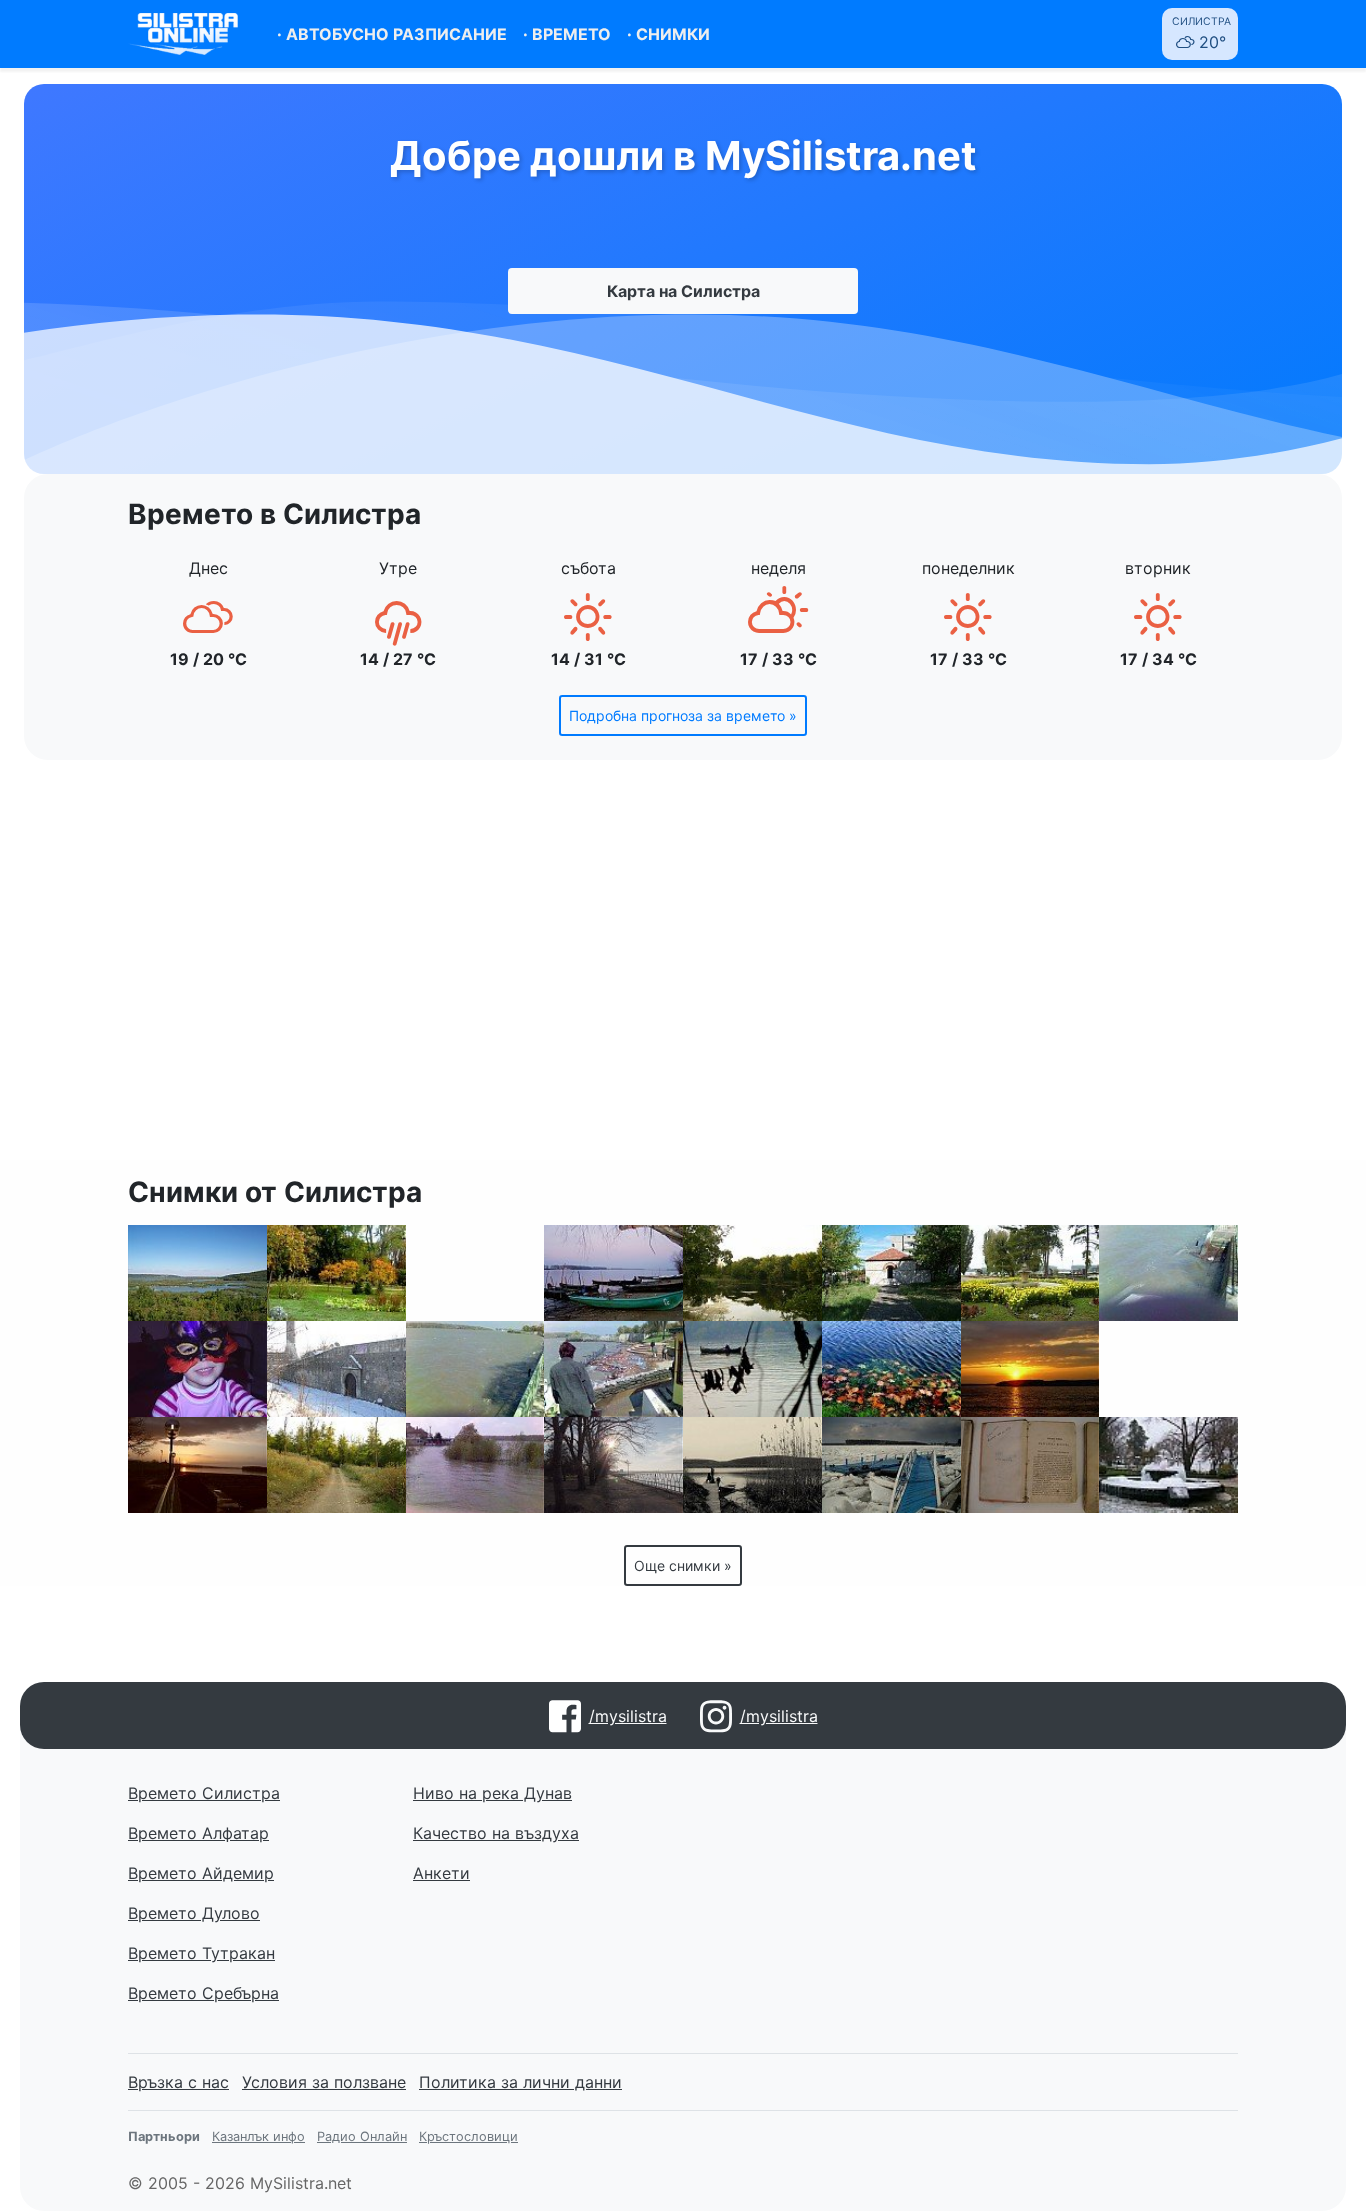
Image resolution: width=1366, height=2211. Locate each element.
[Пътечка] (336, 1465)
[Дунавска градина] (336, 1273)
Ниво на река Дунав (492, 1793)
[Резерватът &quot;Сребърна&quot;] (197, 1273)
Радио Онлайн (362, 2136)
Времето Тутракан (201, 1953)
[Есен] (891, 1369)
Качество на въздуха (496, 1833)
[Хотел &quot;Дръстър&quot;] (1168, 1465)
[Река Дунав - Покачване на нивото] (475, 1369)
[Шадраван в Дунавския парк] (1168, 1369)
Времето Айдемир (201, 1873)
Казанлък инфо (258, 2136)
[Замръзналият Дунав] (891, 1465)
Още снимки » (683, 1565)
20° (1201, 33)
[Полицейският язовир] (752, 1273)
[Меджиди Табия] (336, 1369)
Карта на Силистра (683, 291)
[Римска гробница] (891, 1273)
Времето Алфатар (198, 1833)
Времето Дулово (194, 1913)
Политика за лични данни (520, 2082)
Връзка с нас (178, 2082)
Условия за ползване (324, 2082)
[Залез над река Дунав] (1030, 1369)
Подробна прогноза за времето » (683, 715)
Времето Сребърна (203, 1993)
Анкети (441, 1873)
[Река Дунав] (752, 1369)
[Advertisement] (683, 972)
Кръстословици (468, 2136)
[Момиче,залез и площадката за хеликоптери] (197, 1465)
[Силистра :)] (475, 1273)
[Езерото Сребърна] (752, 1465)
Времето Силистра (204, 1793)
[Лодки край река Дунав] (613, 1273)
